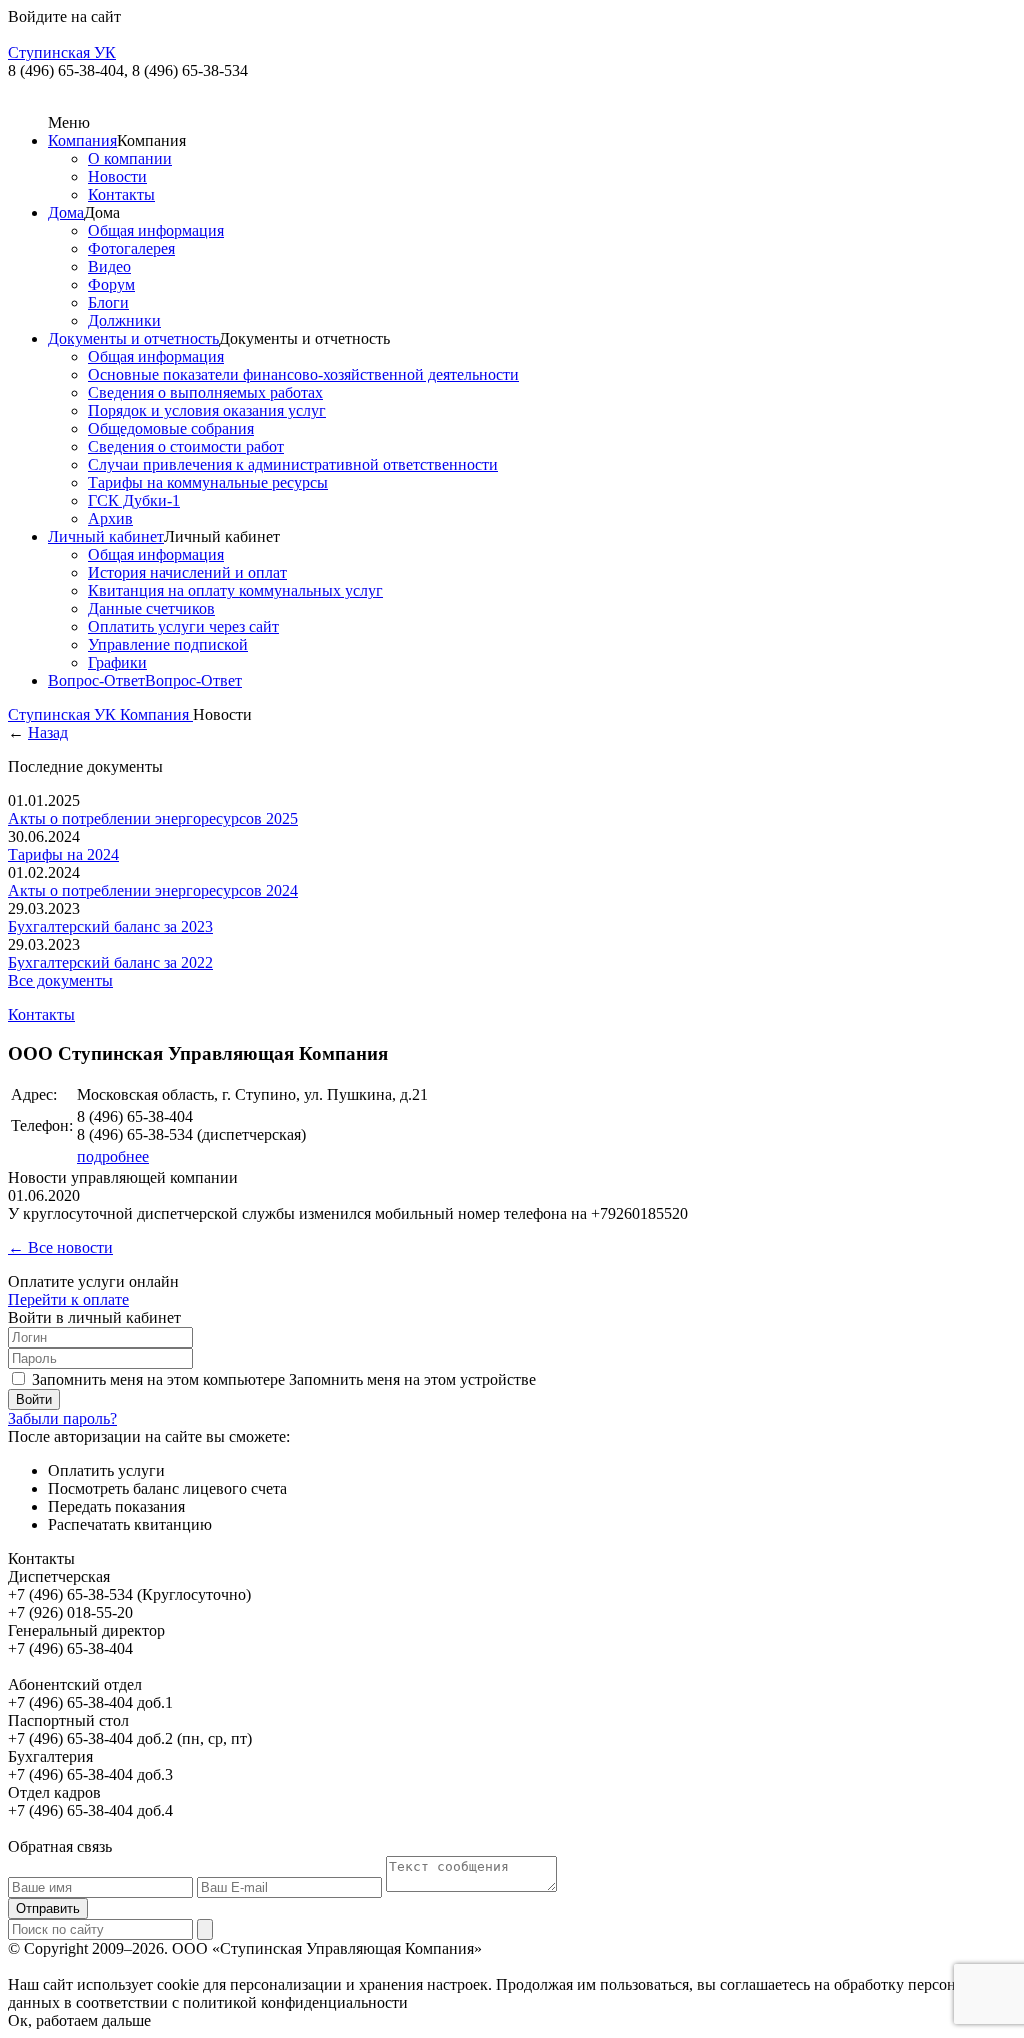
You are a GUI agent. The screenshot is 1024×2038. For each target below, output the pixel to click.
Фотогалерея (131, 248)
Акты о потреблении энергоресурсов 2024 (153, 890)
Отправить (48, 1908)
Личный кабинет (106, 536)
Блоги (108, 302)
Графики (117, 662)
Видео (109, 266)
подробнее (113, 1156)
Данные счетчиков (151, 608)
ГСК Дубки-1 (134, 500)
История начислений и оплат (187, 572)
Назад (48, 732)
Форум (111, 284)
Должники (124, 320)
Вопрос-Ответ (96, 680)
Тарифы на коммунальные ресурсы (208, 482)
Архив (110, 518)
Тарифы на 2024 (63, 854)
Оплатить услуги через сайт (183, 626)
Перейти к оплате (68, 1299)
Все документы (60, 980)
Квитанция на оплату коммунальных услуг (235, 590)
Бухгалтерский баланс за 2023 (110, 926)
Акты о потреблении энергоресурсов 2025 (153, 818)
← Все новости (60, 1247)
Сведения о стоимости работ (186, 446)
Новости (117, 176)
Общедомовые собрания (171, 428)
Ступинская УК (64, 714)
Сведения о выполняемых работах (205, 392)
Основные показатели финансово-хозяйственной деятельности (303, 374)
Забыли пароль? (62, 1418)
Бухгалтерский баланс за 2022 (110, 962)
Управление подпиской (168, 644)
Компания (82, 140)
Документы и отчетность (133, 338)
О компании (130, 158)
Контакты (121, 194)
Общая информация (156, 230)
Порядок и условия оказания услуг (207, 410)
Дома (66, 212)
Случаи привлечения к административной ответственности (293, 464)
